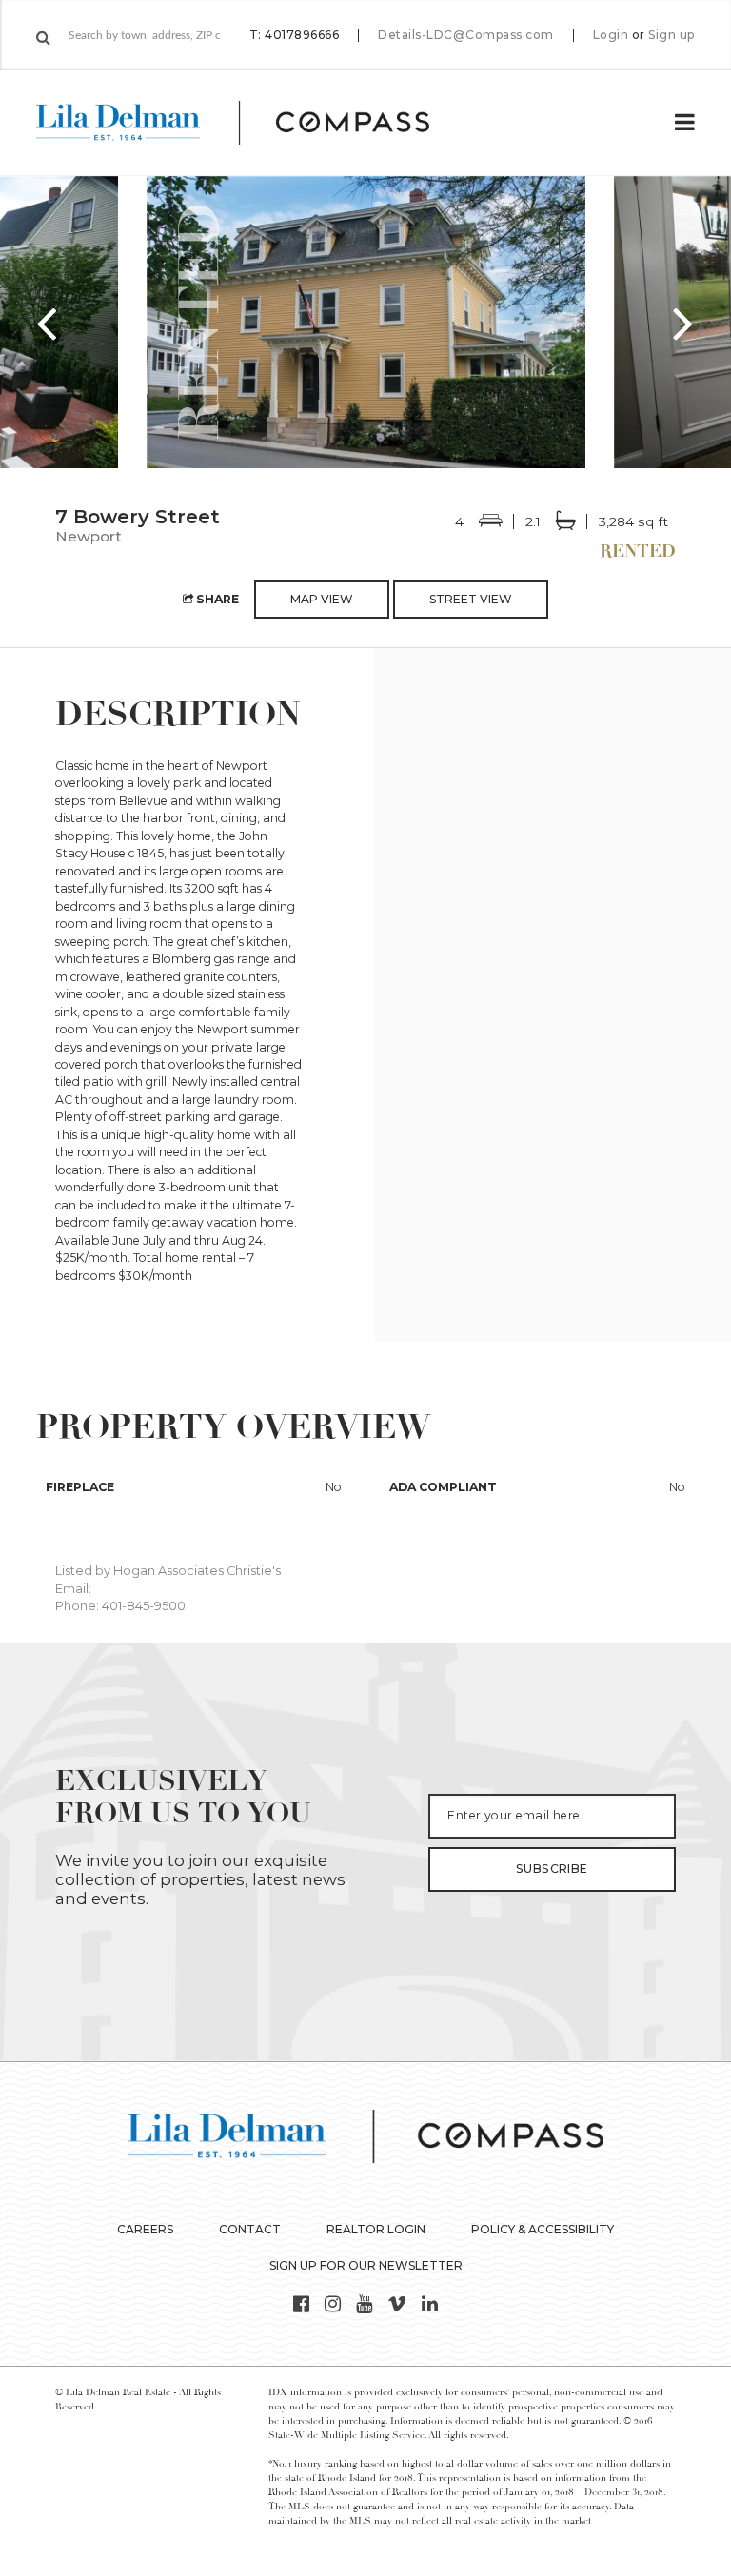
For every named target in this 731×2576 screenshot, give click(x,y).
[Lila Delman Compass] (256, 123)
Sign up (672, 35)
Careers (145, 2229)
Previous (48, 323)
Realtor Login (376, 2229)
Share (216, 599)
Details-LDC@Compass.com (466, 35)
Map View (322, 599)
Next (683, 323)
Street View (471, 599)
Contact (250, 2229)
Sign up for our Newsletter (366, 2265)
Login (611, 35)
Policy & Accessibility (543, 2229)
